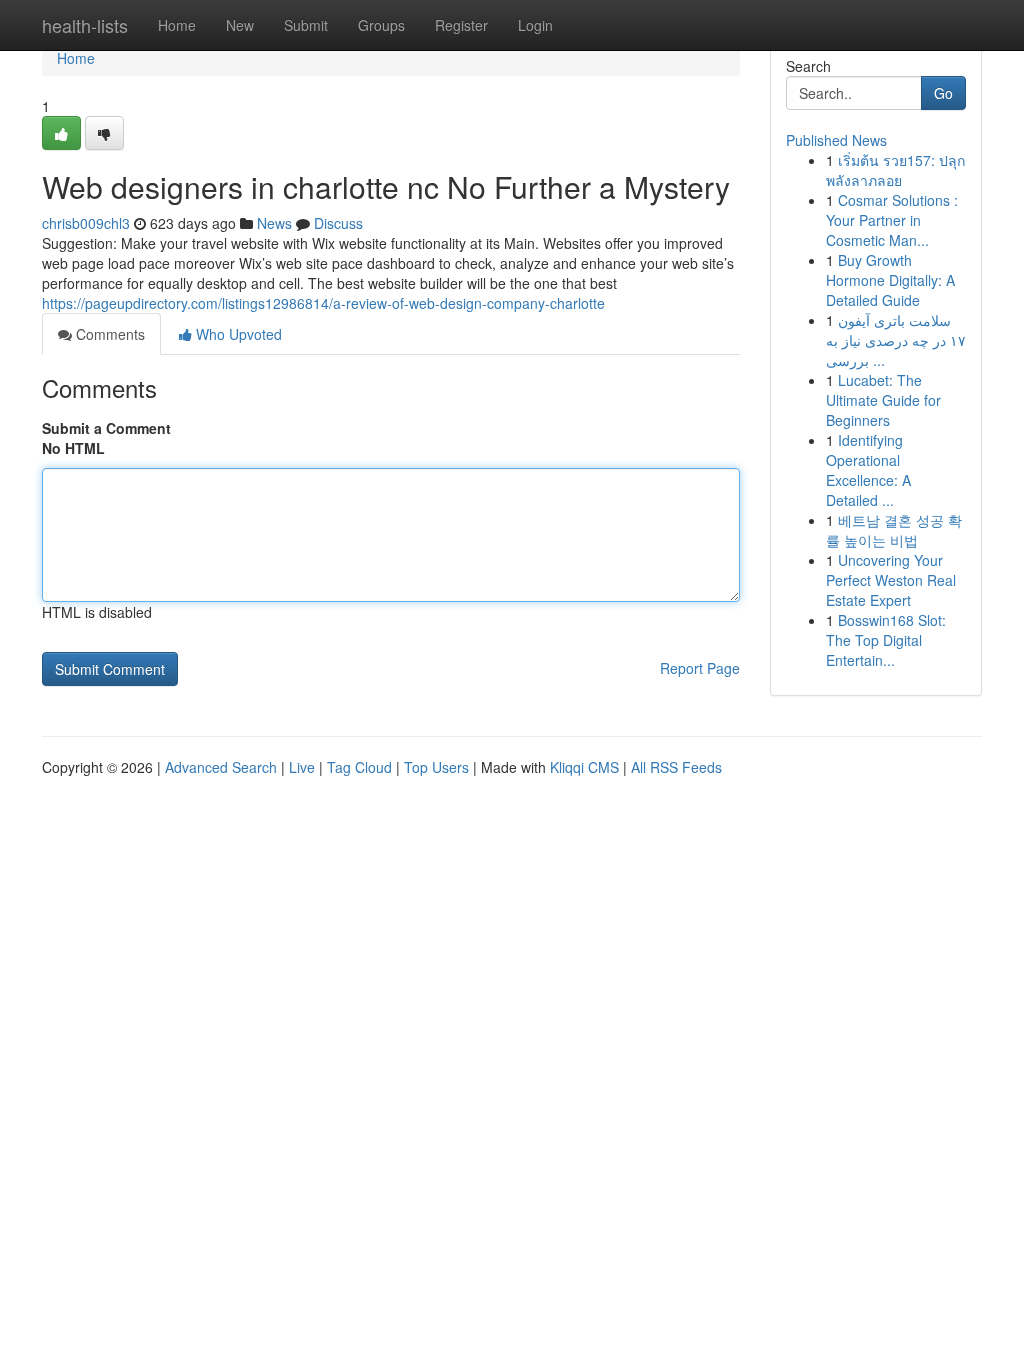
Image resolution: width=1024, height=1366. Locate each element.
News (274, 223)
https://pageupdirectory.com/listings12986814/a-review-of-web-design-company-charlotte (323, 303)
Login (535, 25)
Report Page (700, 668)
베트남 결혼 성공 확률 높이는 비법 (894, 530)
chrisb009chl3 (86, 223)
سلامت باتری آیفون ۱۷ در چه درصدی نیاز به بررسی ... (896, 340)
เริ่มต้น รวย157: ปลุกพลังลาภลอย (895, 170)
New (240, 25)
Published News (836, 140)
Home (177, 25)
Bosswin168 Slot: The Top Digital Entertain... (886, 640)
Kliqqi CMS (584, 767)
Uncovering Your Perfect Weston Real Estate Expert (891, 580)
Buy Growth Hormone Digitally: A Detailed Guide (890, 280)
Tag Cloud (359, 767)
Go (943, 93)
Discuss (338, 223)
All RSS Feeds (676, 767)
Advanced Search (221, 767)
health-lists (85, 25)
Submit (306, 25)
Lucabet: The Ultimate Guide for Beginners (883, 400)
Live (302, 767)
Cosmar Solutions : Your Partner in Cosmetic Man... (892, 220)
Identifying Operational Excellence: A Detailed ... (868, 470)
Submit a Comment (106, 428)
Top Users (436, 767)
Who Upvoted (237, 334)
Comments (108, 334)
